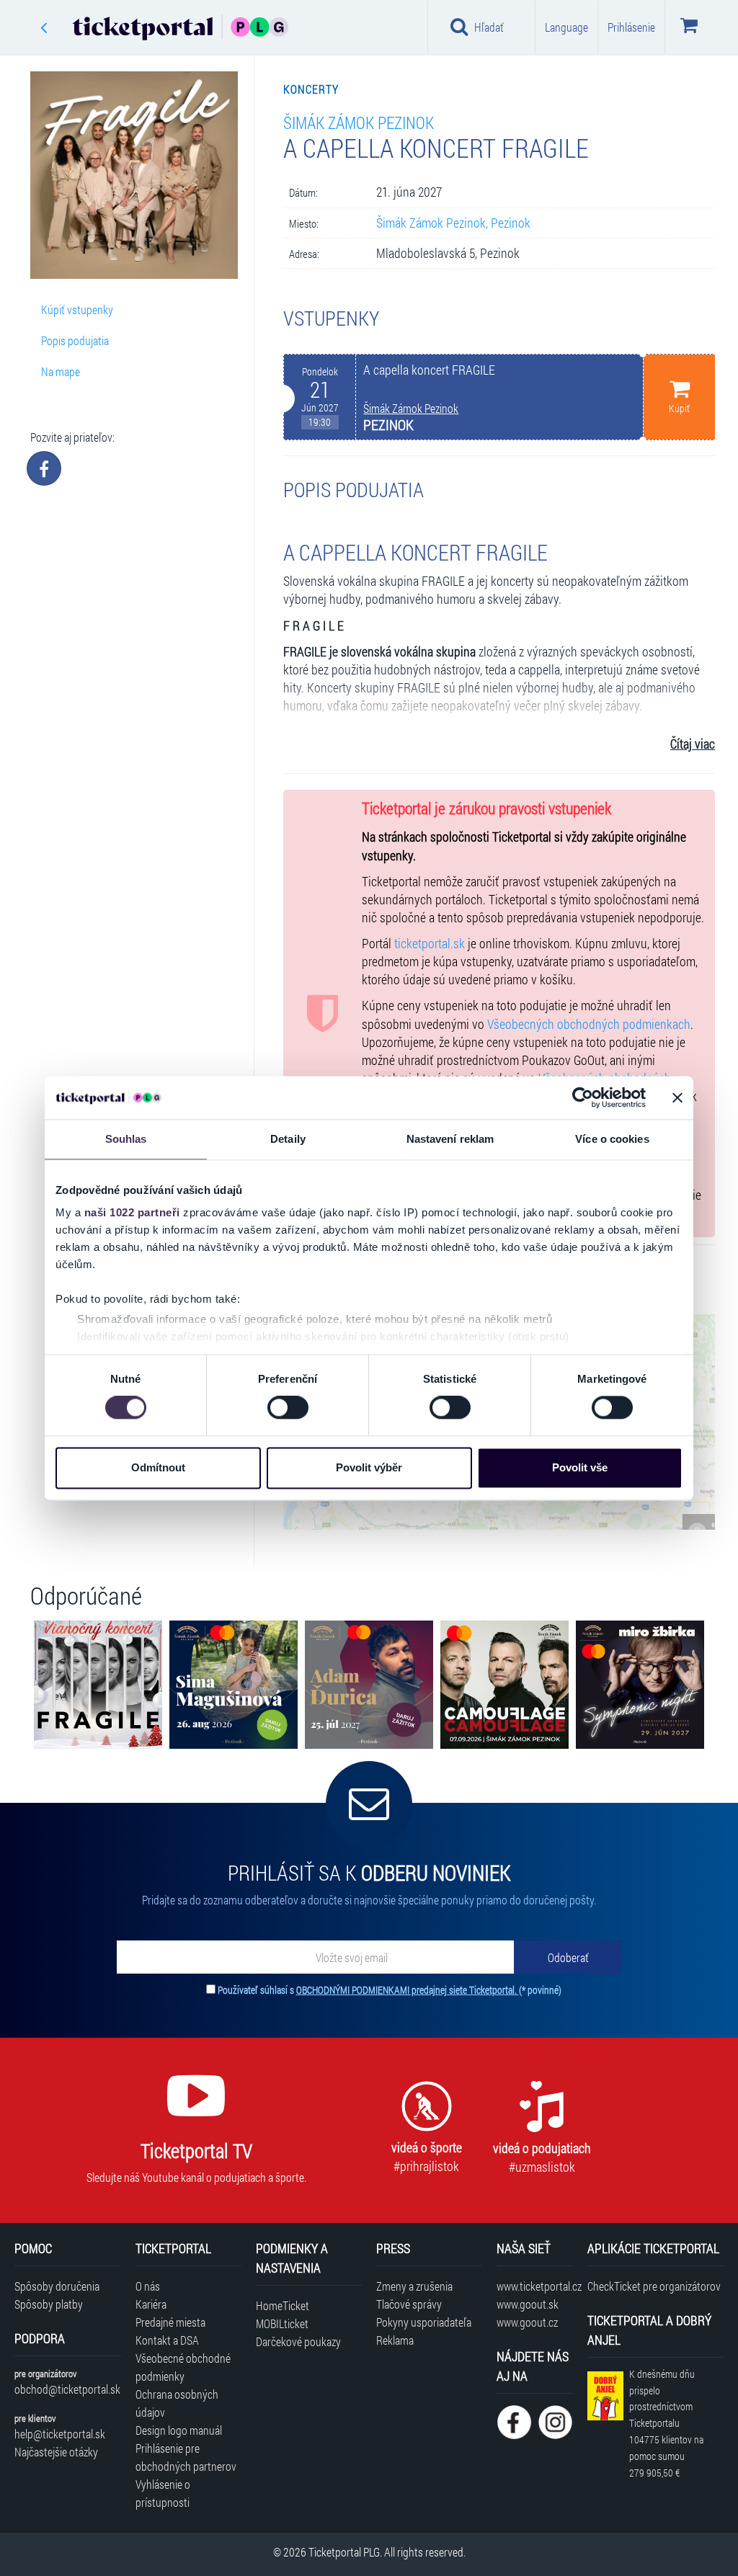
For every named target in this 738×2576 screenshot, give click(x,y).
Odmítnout (158, 1467)
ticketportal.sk (430, 944)
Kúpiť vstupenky (77, 309)
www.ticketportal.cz (534, 2286)
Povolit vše (580, 1467)
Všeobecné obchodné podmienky (183, 2367)
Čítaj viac (693, 744)
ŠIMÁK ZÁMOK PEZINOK (359, 122)
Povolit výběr (369, 1467)
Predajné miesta (170, 2322)
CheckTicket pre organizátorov (654, 2286)
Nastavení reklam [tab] (450, 1139)
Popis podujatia (75, 340)
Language (566, 27)
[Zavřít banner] (677, 1097)
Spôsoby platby (49, 2304)
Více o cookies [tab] (612, 1139)
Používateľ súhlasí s (390, 1990)
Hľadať (489, 27)
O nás (148, 2286)
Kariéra (151, 2304)
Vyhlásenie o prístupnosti (163, 2493)
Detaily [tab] (288, 1139)
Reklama (395, 2340)
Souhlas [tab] (126, 1139)
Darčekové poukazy (298, 2341)
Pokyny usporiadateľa (424, 2322)
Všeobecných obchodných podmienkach (589, 1024)
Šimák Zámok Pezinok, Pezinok (453, 223)
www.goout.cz (527, 2322)
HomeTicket (283, 2305)
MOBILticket (282, 2323)
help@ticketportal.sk (60, 2434)
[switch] (288, 1408)
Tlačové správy (409, 2304)
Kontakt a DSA (167, 2340)
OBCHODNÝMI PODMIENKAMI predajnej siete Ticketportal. (408, 1990)
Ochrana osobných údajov (177, 2403)
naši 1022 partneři (132, 1212)
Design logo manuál (179, 2430)
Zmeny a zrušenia (414, 2286)
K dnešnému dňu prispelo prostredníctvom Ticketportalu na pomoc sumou (666, 2423)
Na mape (61, 371)
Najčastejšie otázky (56, 2452)
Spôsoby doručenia (57, 2286)
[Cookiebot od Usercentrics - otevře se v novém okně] (583, 1097)
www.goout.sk (528, 2304)
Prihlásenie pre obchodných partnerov (186, 2457)
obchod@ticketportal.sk (67, 2389)
